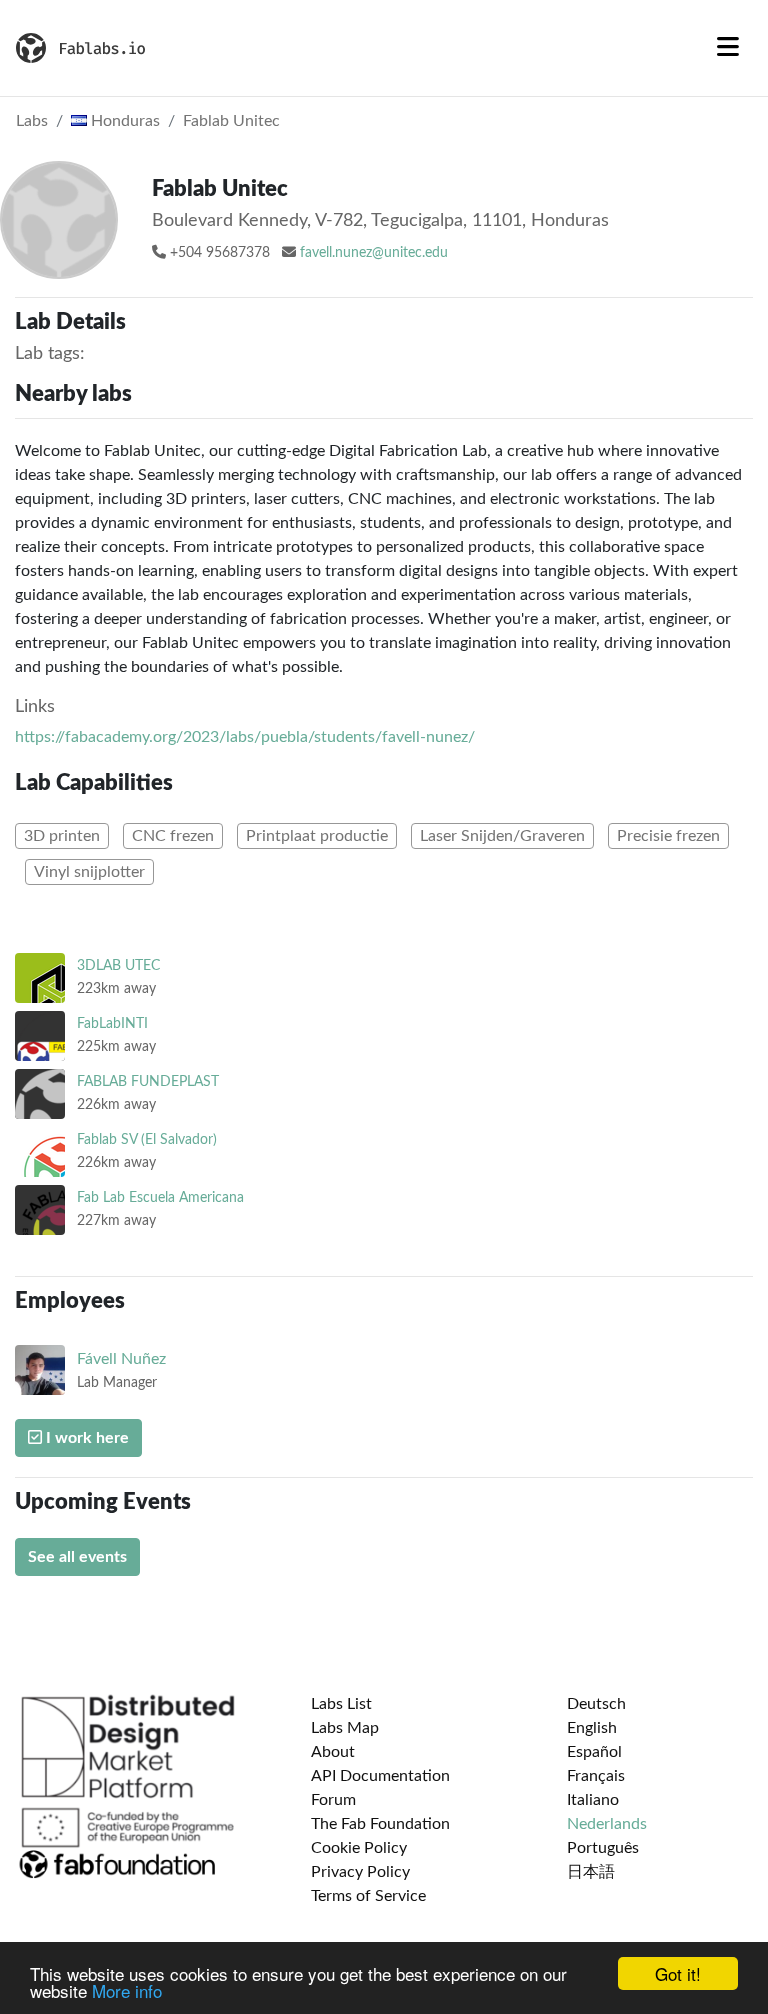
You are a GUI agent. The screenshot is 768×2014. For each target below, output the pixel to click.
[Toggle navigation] (728, 48)
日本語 (591, 1872)
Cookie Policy (359, 1848)
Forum (333, 1800)
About (333, 1752)
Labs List (341, 1704)
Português (603, 1848)
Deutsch (596, 1704)
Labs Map (345, 1728)
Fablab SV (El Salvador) (147, 1139)
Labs (32, 121)
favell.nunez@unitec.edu (374, 253)
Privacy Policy (360, 1872)
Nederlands (607, 1824)
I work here (85, 1438)
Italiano (593, 1800)
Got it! (678, 1973)
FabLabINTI (112, 1023)
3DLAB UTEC (118, 965)
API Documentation (380, 1776)
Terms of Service (368, 1896)
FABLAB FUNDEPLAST (148, 1081)
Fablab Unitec (231, 121)
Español (594, 1752)
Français (596, 1776)
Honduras (123, 121)
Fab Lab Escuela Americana (160, 1197)
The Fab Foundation (380, 1824)
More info (127, 1990)
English (592, 1728)
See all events (77, 1557)
